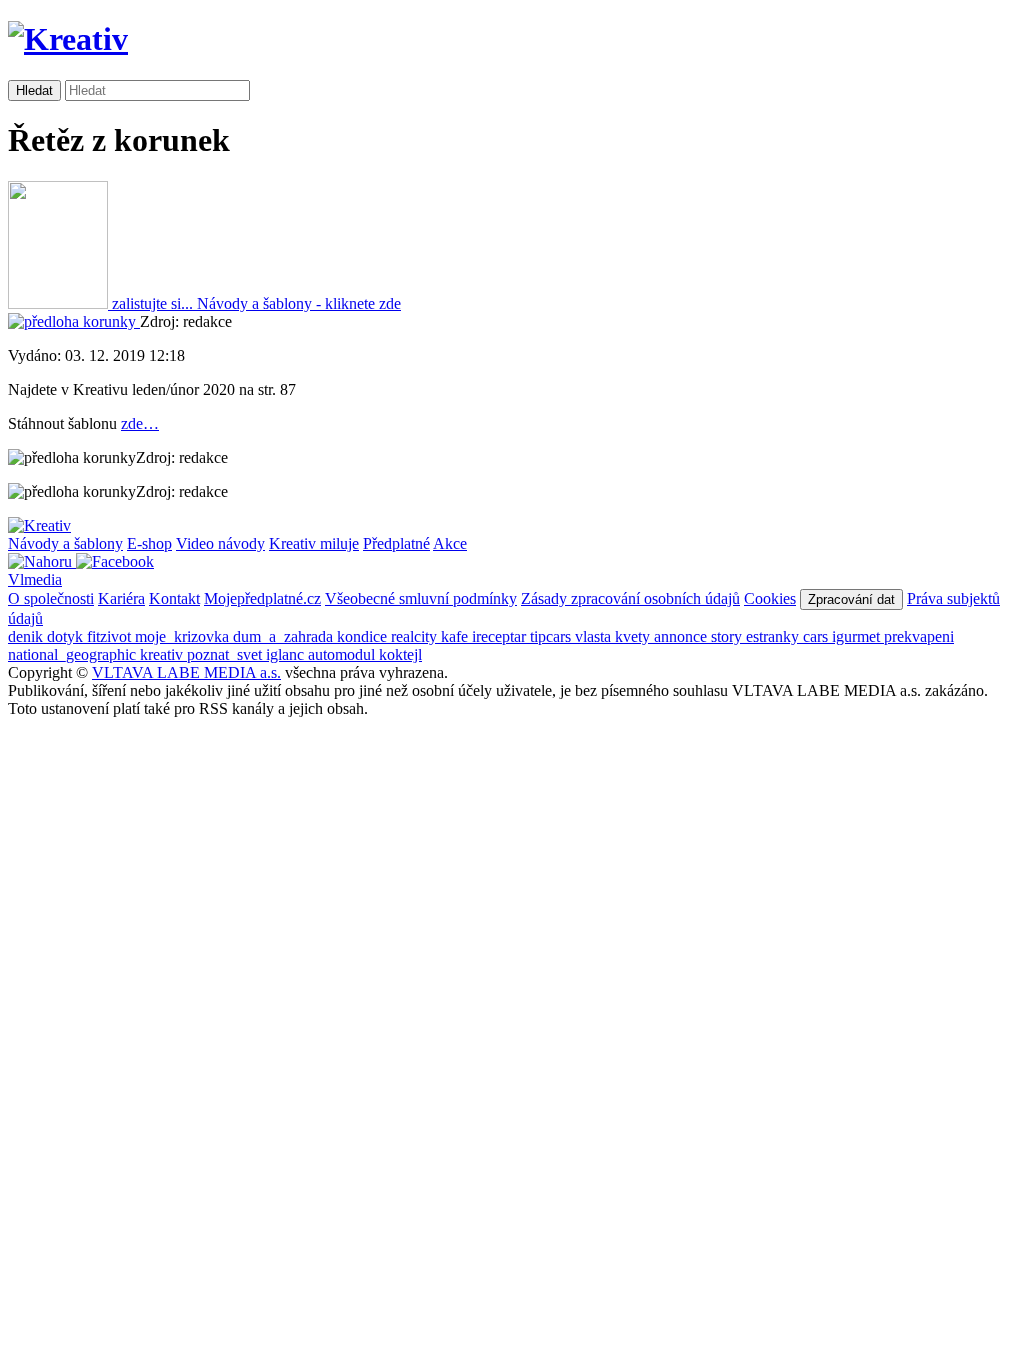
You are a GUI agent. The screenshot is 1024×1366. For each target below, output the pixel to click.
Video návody (220, 543)
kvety (634, 636)
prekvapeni (919, 636)
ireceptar (501, 636)
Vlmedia (35, 579)
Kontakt (174, 598)
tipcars (552, 636)
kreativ (163, 654)
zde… (140, 423)
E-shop (149, 543)
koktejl (400, 654)
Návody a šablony (65, 543)
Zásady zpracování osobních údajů (630, 598)
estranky (774, 636)
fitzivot (111, 636)
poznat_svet (226, 654)
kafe (456, 636)
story (728, 636)
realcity (416, 636)
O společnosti (51, 598)
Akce (450, 543)
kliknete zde (299, 303)
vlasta (595, 636)
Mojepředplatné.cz (262, 598)
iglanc (287, 654)
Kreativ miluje (314, 543)
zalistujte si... (152, 303)
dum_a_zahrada (285, 636)
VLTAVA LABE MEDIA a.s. (186, 672)
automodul (343, 654)
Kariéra (121, 598)
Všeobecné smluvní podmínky (421, 598)
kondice (364, 636)
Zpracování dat (851, 599)
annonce (682, 636)
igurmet (858, 636)
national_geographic (74, 654)
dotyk (67, 636)
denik (27, 636)
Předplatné (396, 543)
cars (817, 636)
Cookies (770, 598)
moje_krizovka (184, 636)
